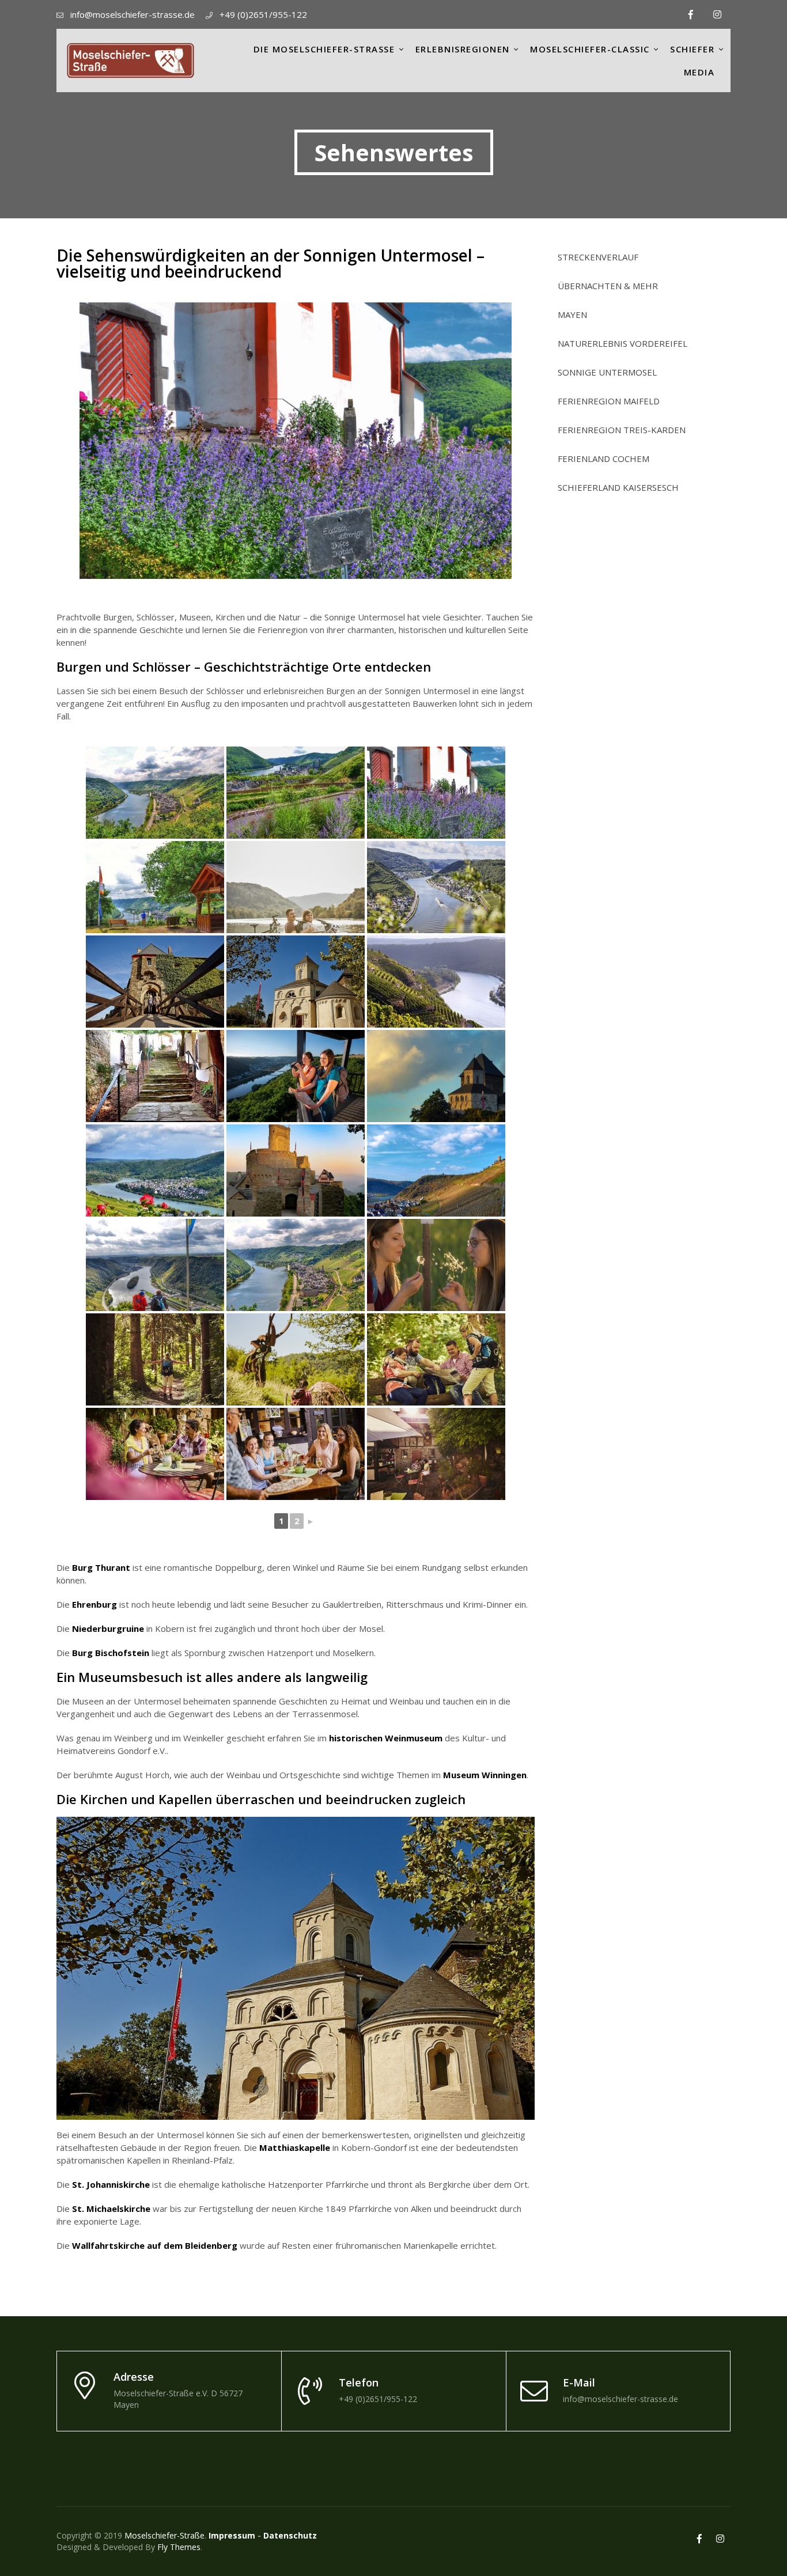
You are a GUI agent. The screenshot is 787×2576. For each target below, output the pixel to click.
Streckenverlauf (598, 257)
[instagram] (717, 14)
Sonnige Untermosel (607, 372)
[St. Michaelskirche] (155, 1076)
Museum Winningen (485, 1775)
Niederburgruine (108, 1628)
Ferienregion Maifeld (609, 401)
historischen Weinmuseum (386, 1738)
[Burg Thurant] (155, 982)
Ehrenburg (94, 1604)
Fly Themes (179, 2547)
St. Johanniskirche (111, 2184)
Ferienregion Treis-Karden (622, 430)
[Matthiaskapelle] (296, 982)
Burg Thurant (101, 1567)
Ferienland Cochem (604, 459)
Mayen (572, 315)
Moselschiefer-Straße (164, 2535)
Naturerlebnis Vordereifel (623, 344)
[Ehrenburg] (296, 1170)
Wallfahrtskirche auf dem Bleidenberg (155, 2245)
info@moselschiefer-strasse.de (133, 14)
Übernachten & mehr (608, 286)
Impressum (232, 2535)
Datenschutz (290, 2535)
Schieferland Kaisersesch (618, 488)
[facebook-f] (691, 14)
